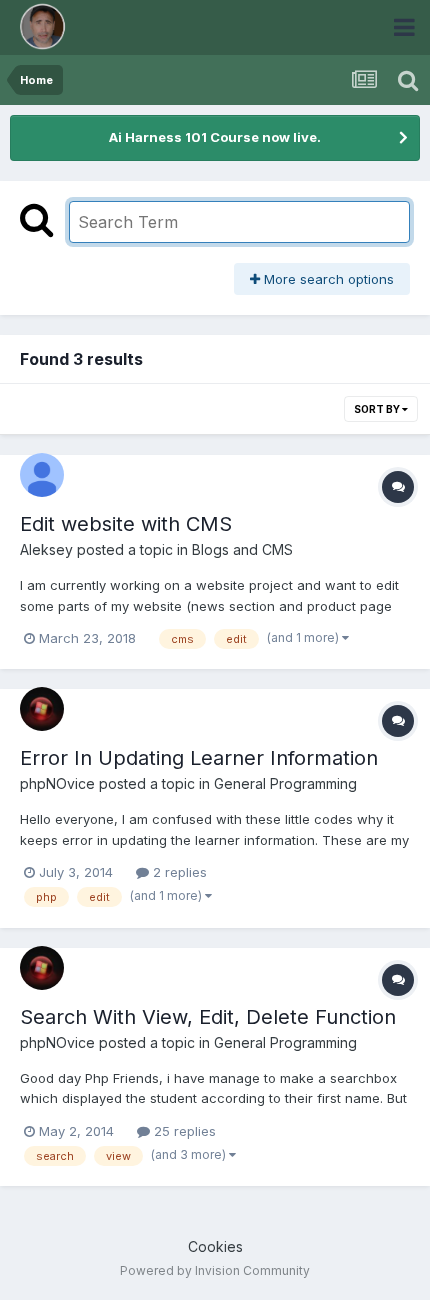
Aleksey (46, 549)
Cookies (215, 1246)
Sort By (378, 409)
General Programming (285, 783)
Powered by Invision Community (215, 1270)
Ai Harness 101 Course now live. (215, 137)
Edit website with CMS (126, 524)
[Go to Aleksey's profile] (42, 475)
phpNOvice (57, 783)
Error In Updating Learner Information (199, 758)
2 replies (178, 872)
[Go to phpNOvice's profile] (42, 709)
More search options (327, 279)
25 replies (183, 1131)
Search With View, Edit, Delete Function (208, 1017)
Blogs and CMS (242, 549)
